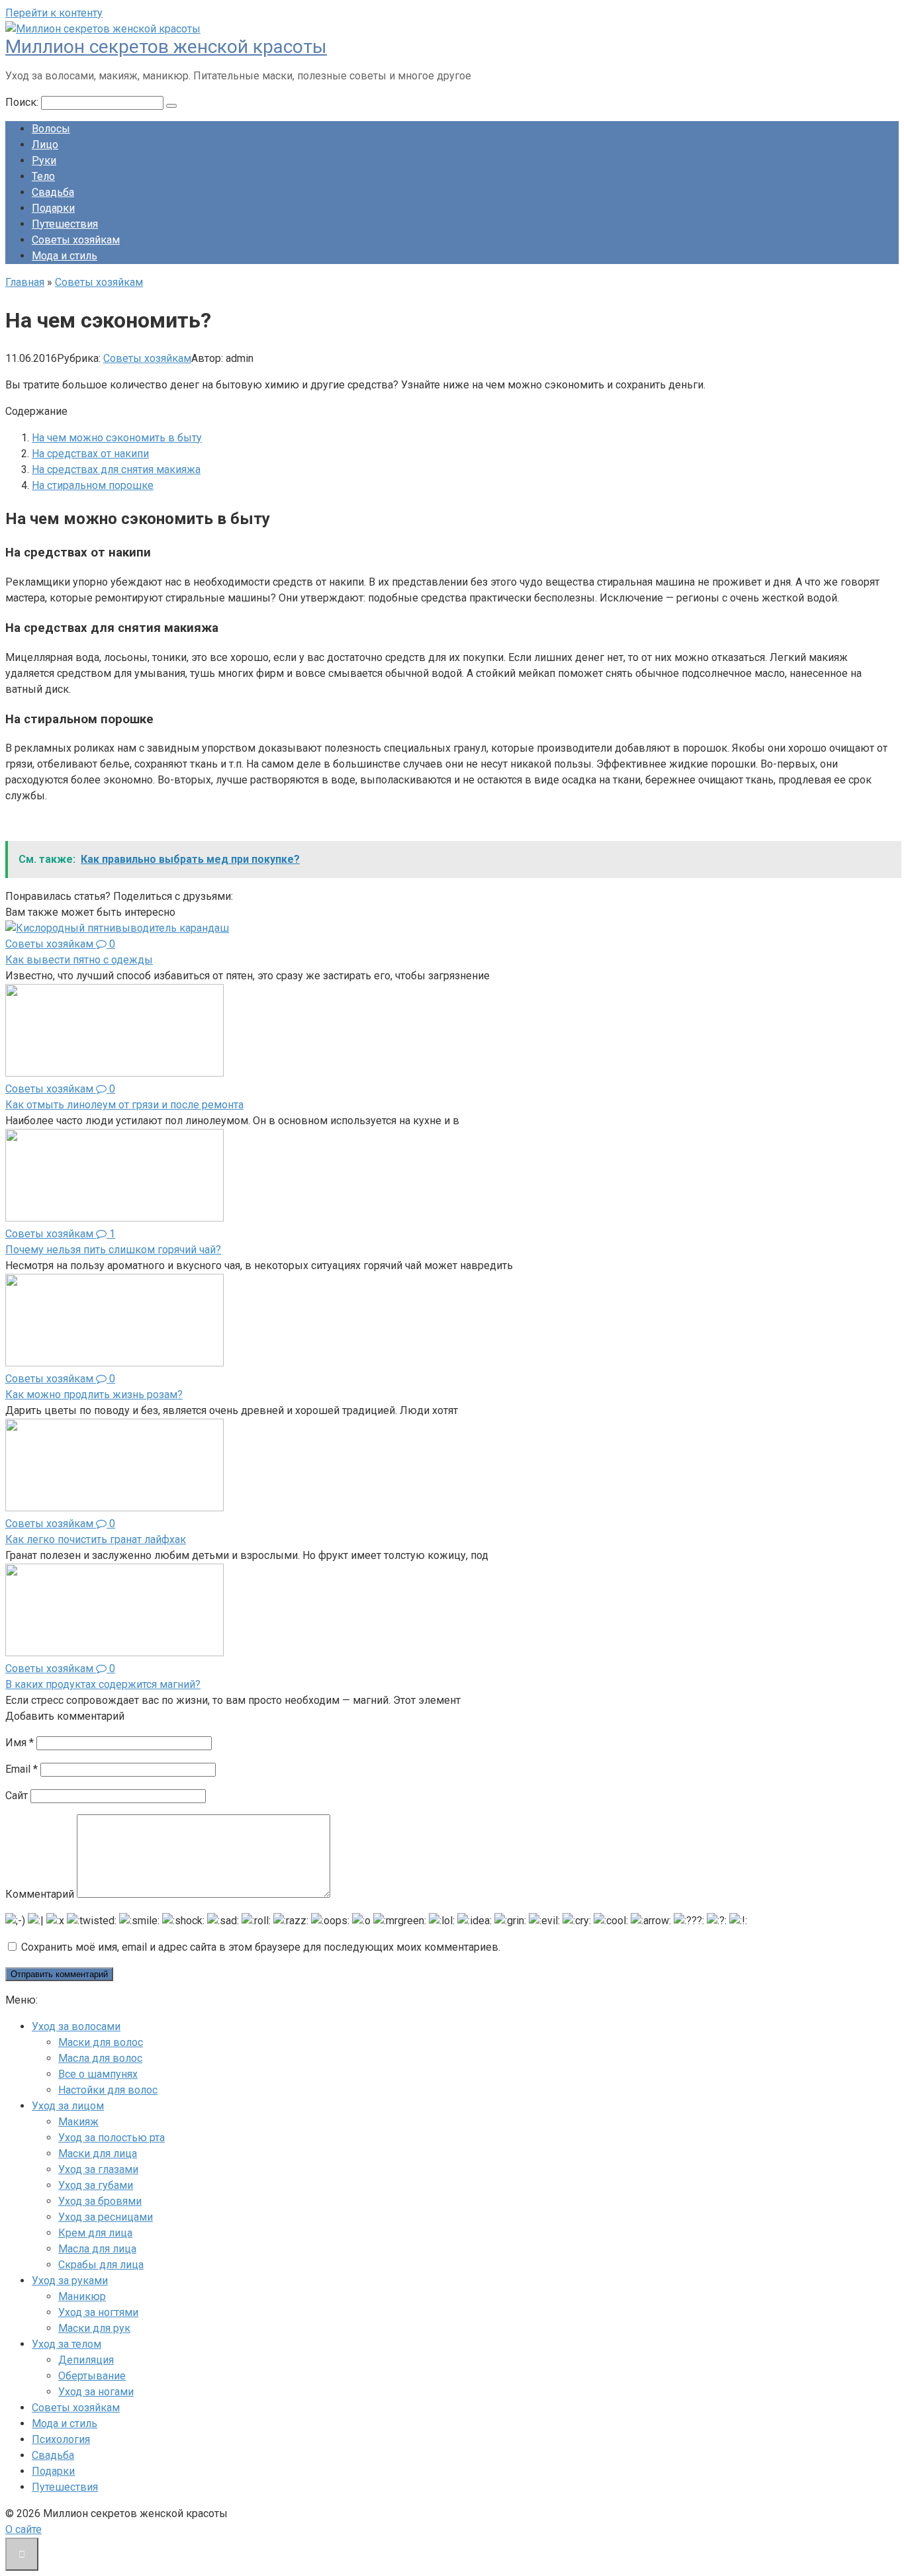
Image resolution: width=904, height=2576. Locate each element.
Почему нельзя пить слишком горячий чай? (113, 1250)
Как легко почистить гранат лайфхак (96, 1539)
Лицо (45, 145)
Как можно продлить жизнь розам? (94, 1395)
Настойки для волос (108, 2090)
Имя (20, 1743)
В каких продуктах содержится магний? (103, 1684)
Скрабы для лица (101, 2265)
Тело (43, 176)
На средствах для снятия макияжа (116, 469)
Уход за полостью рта (112, 2138)
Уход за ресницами (106, 2217)
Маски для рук (94, 2328)
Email (22, 1769)
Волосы (51, 129)
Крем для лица (95, 2233)
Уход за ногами (96, 2392)
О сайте (23, 2529)
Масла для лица (97, 2249)
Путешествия (65, 224)
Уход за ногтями (98, 2312)
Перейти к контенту (54, 13)
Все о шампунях (98, 2074)
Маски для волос (101, 2042)
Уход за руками (70, 2281)
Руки (44, 160)
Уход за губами (96, 2185)
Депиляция (86, 2360)
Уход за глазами (98, 2169)
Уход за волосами (76, 2026)
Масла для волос (100, 2058)
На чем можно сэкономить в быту (117, 438)
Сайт (17, 1796)
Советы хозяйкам (76, 240)
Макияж (78, 2122)
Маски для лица (98, 2154)
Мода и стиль (65, 256)
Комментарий (40, 1894)
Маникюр (82, 2296)
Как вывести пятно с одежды (79, 960)
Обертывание (92, 2376)
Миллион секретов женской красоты (166, 47)
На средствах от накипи (90, 454)
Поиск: (23, 102)
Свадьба (53, 192)
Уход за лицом (68, 2106)
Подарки (53, 208)
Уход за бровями (100, 2201)
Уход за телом (67, 2344)
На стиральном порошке (93, 485)
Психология (61, 2439)
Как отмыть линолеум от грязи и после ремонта (124, 1105)
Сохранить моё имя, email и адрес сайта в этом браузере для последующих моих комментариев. (261, 1947)
